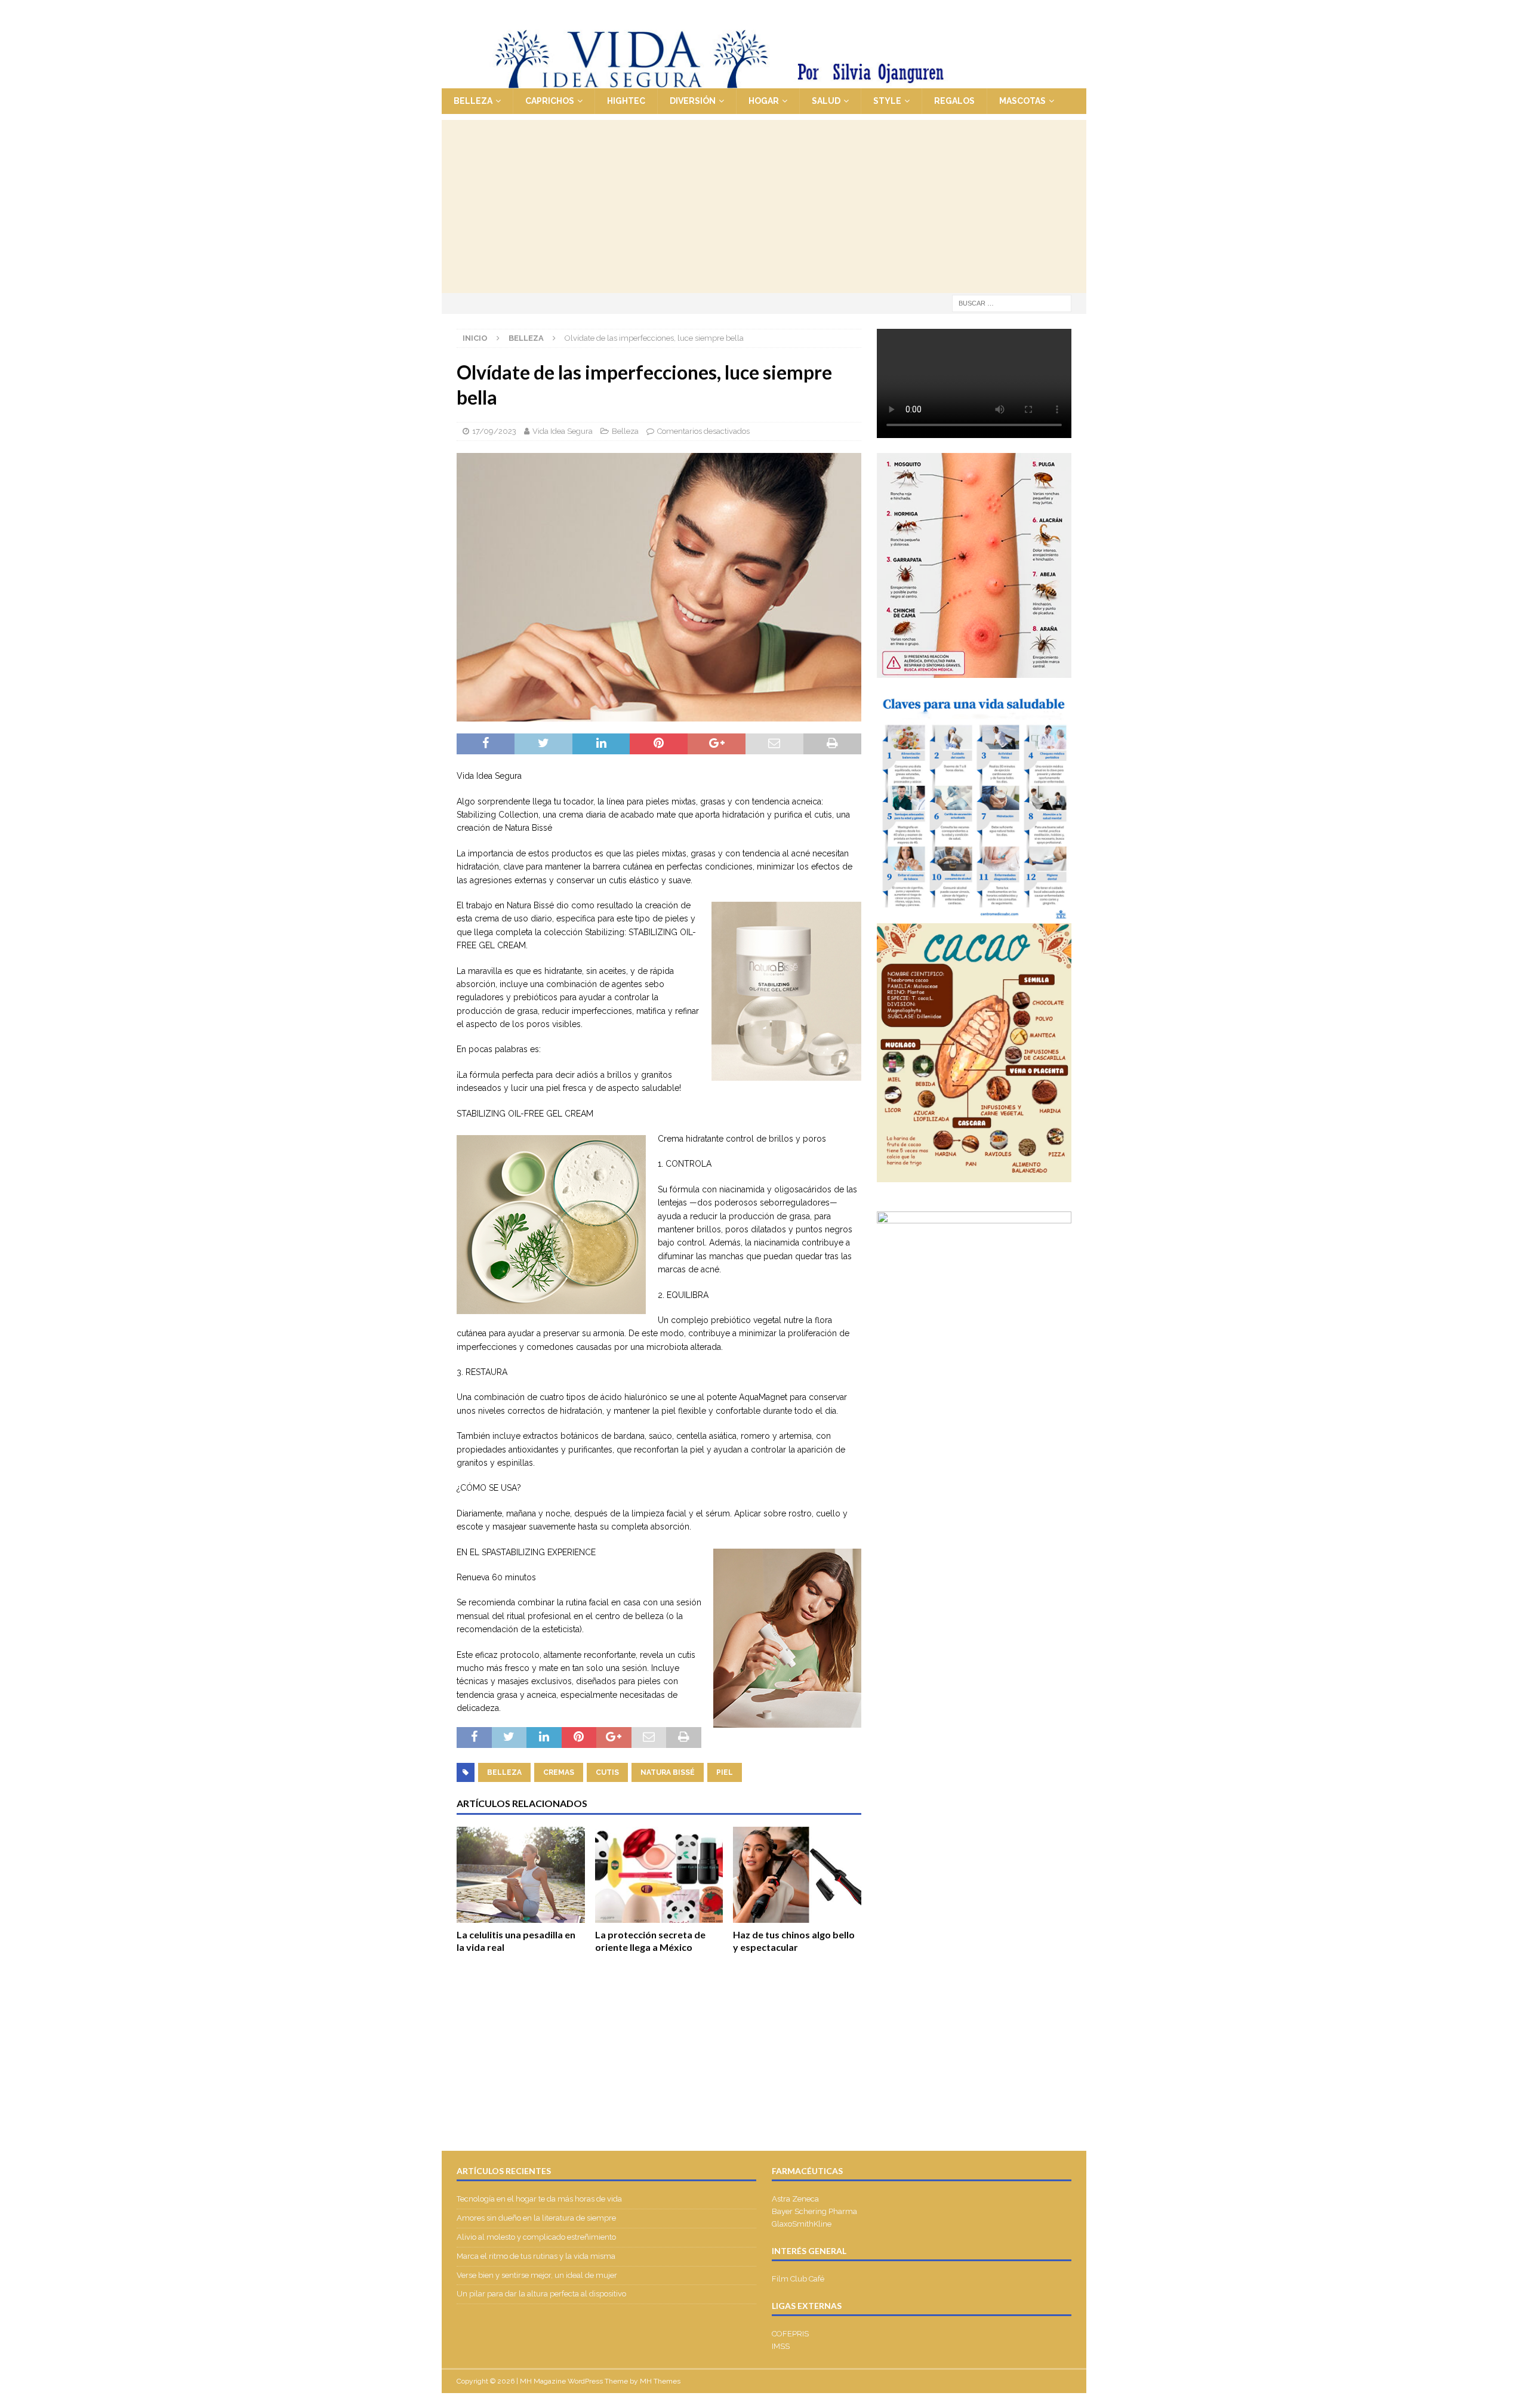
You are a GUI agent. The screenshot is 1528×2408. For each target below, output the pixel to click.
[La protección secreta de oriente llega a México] (659, 1875)
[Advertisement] (764, 204)
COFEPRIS (790, 2334)
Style (887, 101)
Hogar (764, 101)
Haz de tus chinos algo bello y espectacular (794, 1941)
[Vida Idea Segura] (764, 82)
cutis (607, 1772)
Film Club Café (798, 2279)
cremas (559, 1772)
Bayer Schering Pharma (814, 2211)
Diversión (693, 101)
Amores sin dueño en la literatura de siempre (536, 2218)
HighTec (626, 101)
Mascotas (1022, 101)
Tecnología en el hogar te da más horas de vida (539, 2199)
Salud (826, 101)
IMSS (781, 2346)
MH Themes (660, 2381)
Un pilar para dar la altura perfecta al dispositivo (541, 2294)
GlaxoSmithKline (802, 2224)
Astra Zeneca (795, 2199)
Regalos (954, 101)
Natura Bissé (668, 1772)
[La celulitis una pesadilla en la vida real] (521, 1875)
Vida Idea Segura (563, 431)
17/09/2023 (494, 431)
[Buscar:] (1012, 303)
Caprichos (550, 101)
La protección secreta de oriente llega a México (650, 1941)
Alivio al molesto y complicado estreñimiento (536, 2237)
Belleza (473, 101)
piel (725, 1772)
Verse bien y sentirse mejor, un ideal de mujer (537, 2275)
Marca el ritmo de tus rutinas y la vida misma (536, 2256)
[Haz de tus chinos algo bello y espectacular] (797, 1875)
